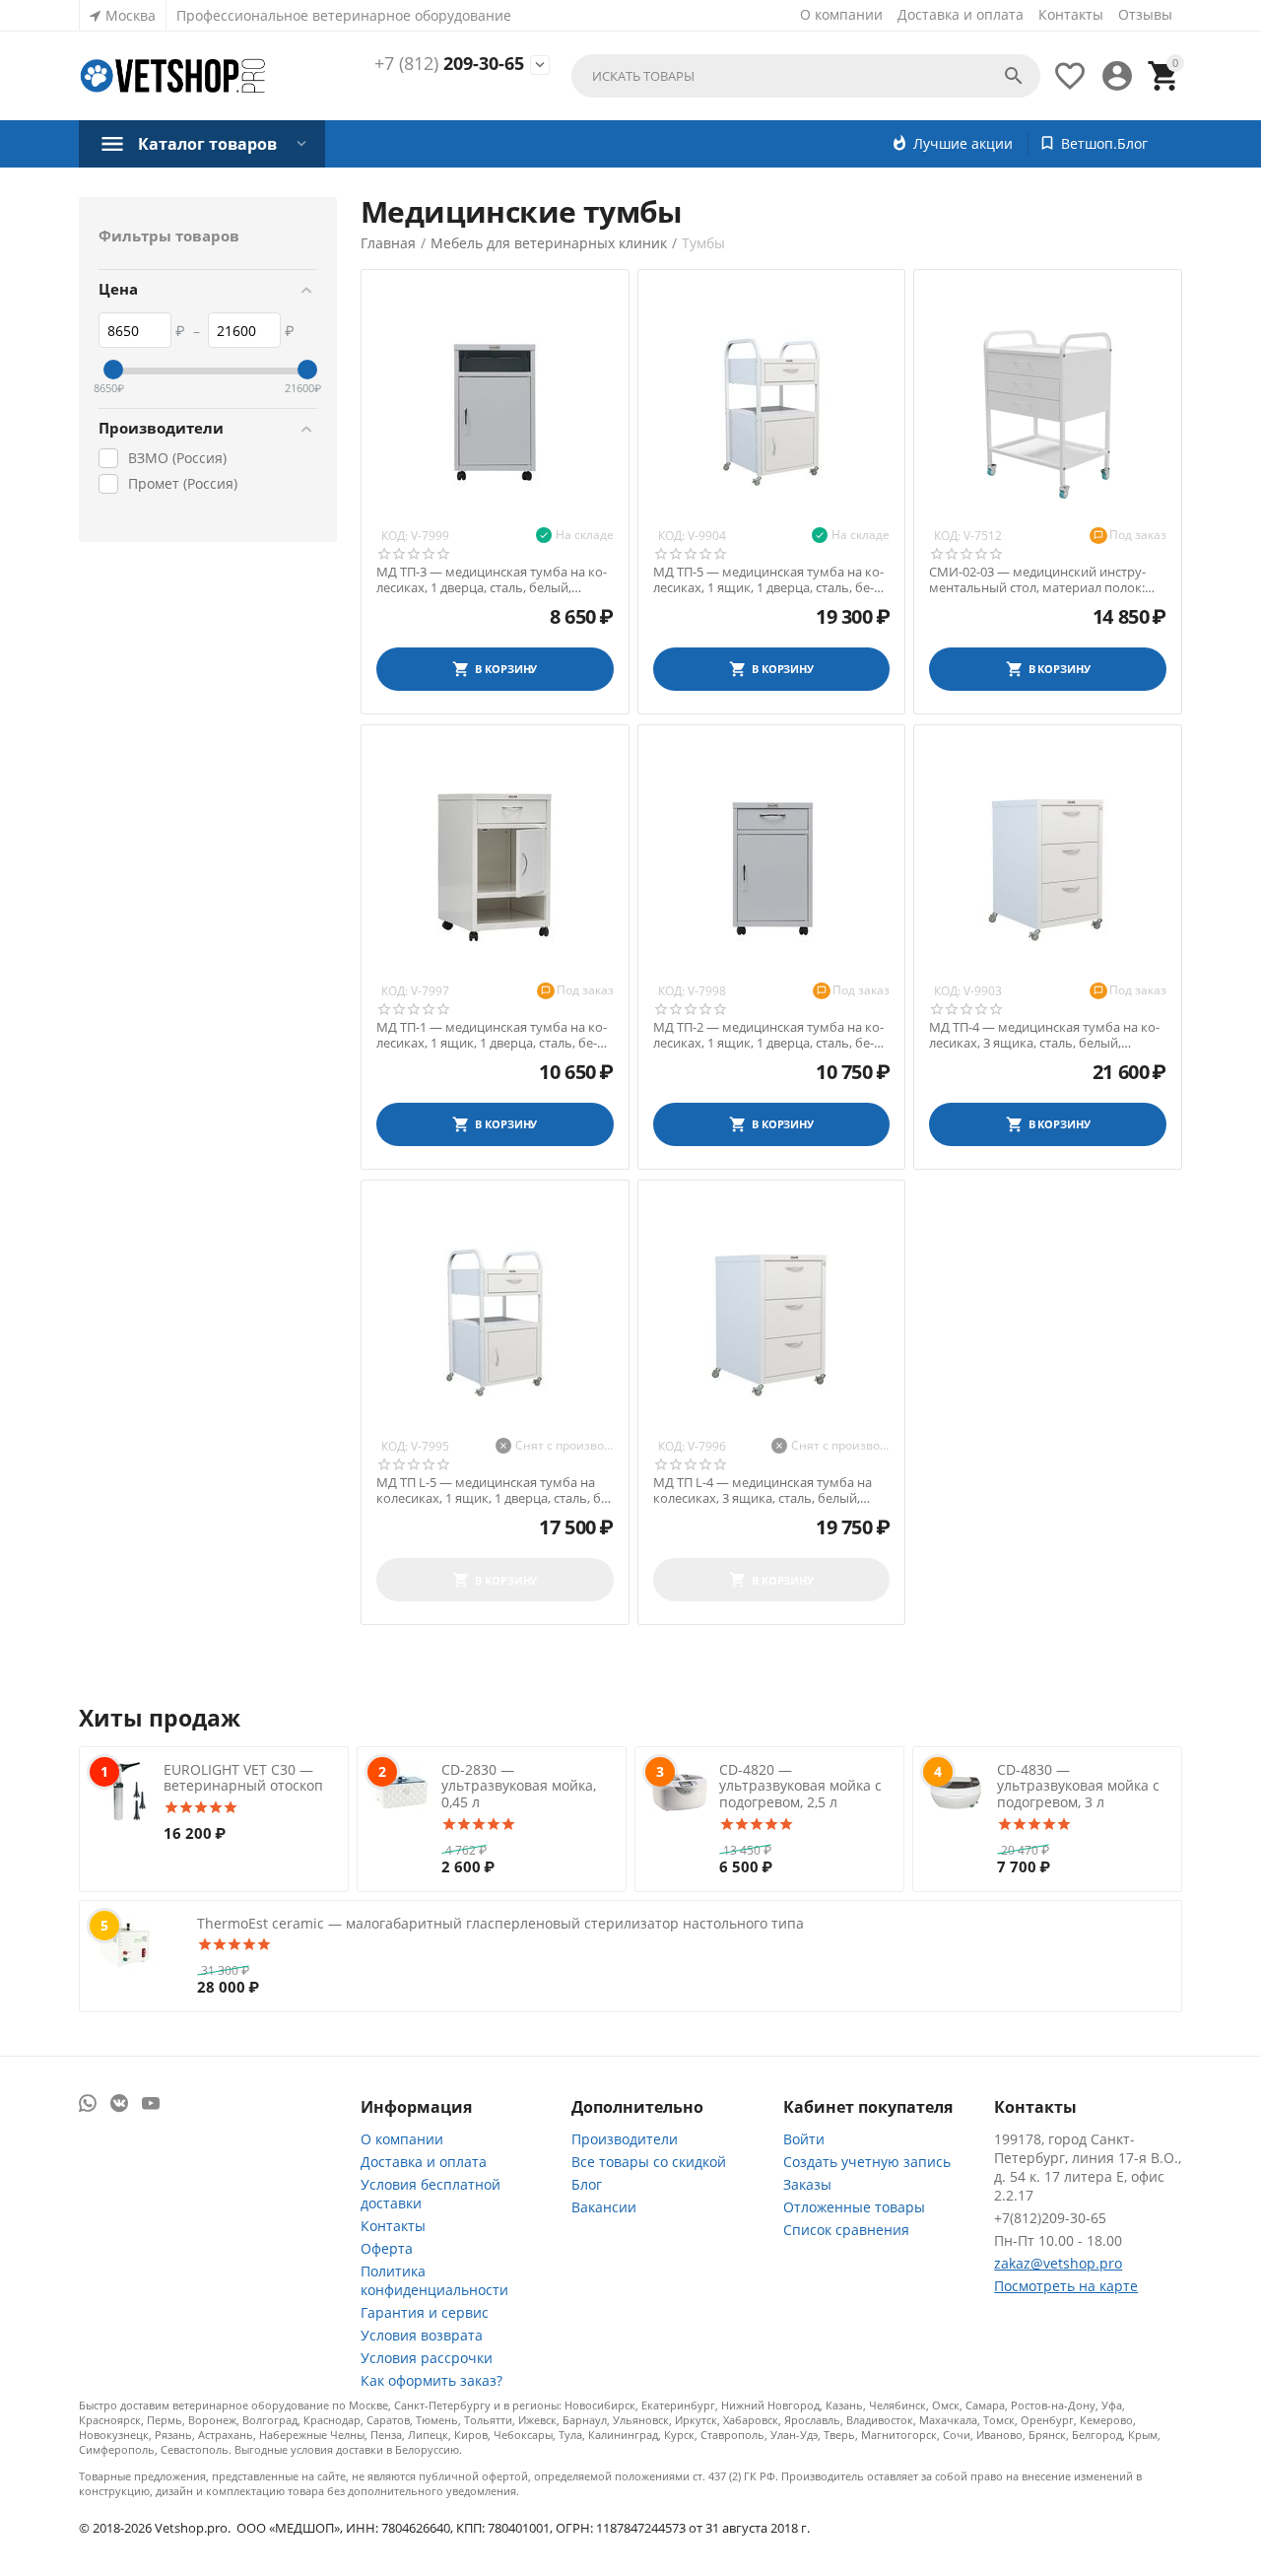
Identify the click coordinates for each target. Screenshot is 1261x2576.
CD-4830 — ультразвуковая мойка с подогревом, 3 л (1078, 1786)
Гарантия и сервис (425, 2312)
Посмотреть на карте (1066, 2286)
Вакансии (604, 2207)
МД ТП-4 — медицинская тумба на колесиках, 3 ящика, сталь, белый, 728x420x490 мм (1044, 1035)
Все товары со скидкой (649, 2162)
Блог (587, 2184)
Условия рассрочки (427, 2358)
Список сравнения (846, 2230)
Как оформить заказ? (431, 2380)
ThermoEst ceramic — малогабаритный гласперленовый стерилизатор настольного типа (500, 1923)
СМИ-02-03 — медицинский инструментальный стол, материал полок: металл (1037, 580)
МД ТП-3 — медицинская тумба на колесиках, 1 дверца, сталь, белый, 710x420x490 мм (492, 580)
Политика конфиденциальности (434, 2280)
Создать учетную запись (867, 2162)
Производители (625, 2139)
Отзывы (1145, 14)
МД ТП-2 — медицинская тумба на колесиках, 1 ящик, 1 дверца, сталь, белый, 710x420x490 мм (768, 1035)
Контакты (1071, 14)
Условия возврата (422, 2335)
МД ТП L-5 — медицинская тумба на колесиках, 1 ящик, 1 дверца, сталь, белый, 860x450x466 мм (494, 1491)
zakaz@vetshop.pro (1058, 2263)
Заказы (807, 2184)
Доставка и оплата (961, 14)
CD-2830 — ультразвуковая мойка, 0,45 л (519, 1786)
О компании (841, 14)
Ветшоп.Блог (1104, 143)
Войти (804, 2139)
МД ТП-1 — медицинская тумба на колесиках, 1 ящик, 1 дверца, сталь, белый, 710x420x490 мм (492, 1035)
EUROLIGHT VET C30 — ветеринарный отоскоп (243, 1778)
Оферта (387, 2248)
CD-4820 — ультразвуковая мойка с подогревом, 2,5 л (800, 1786)
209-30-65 (449, 64)
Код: (395, 536)
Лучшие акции (963, 143)
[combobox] (806, 76)
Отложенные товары (854, 2207)
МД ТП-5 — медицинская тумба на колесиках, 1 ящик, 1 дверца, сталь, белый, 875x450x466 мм (768, 580)
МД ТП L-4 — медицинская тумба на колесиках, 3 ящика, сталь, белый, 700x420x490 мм (763, 1491)
